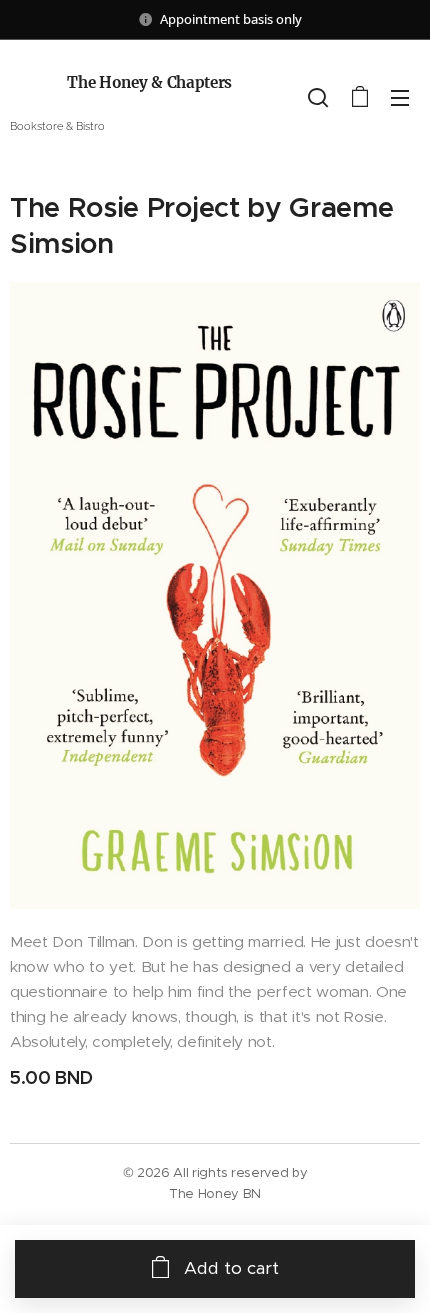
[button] (318, 97)
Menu (400, 97)
